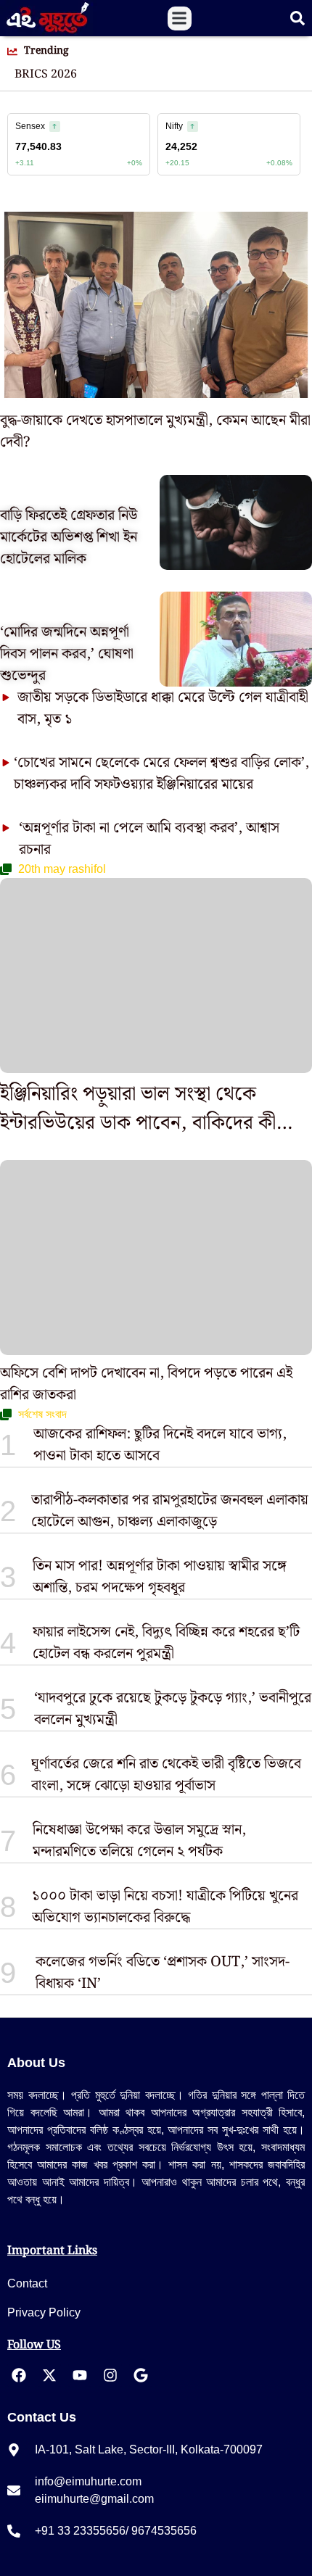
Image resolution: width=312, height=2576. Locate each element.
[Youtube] (80, 2375)
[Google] (141, 2375)
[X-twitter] (49, 2375)
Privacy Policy (44, 2312)
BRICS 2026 (46, 75)
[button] (180, 18)
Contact (27, 2283)
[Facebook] (19, 2375)
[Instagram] (110, 2375)
